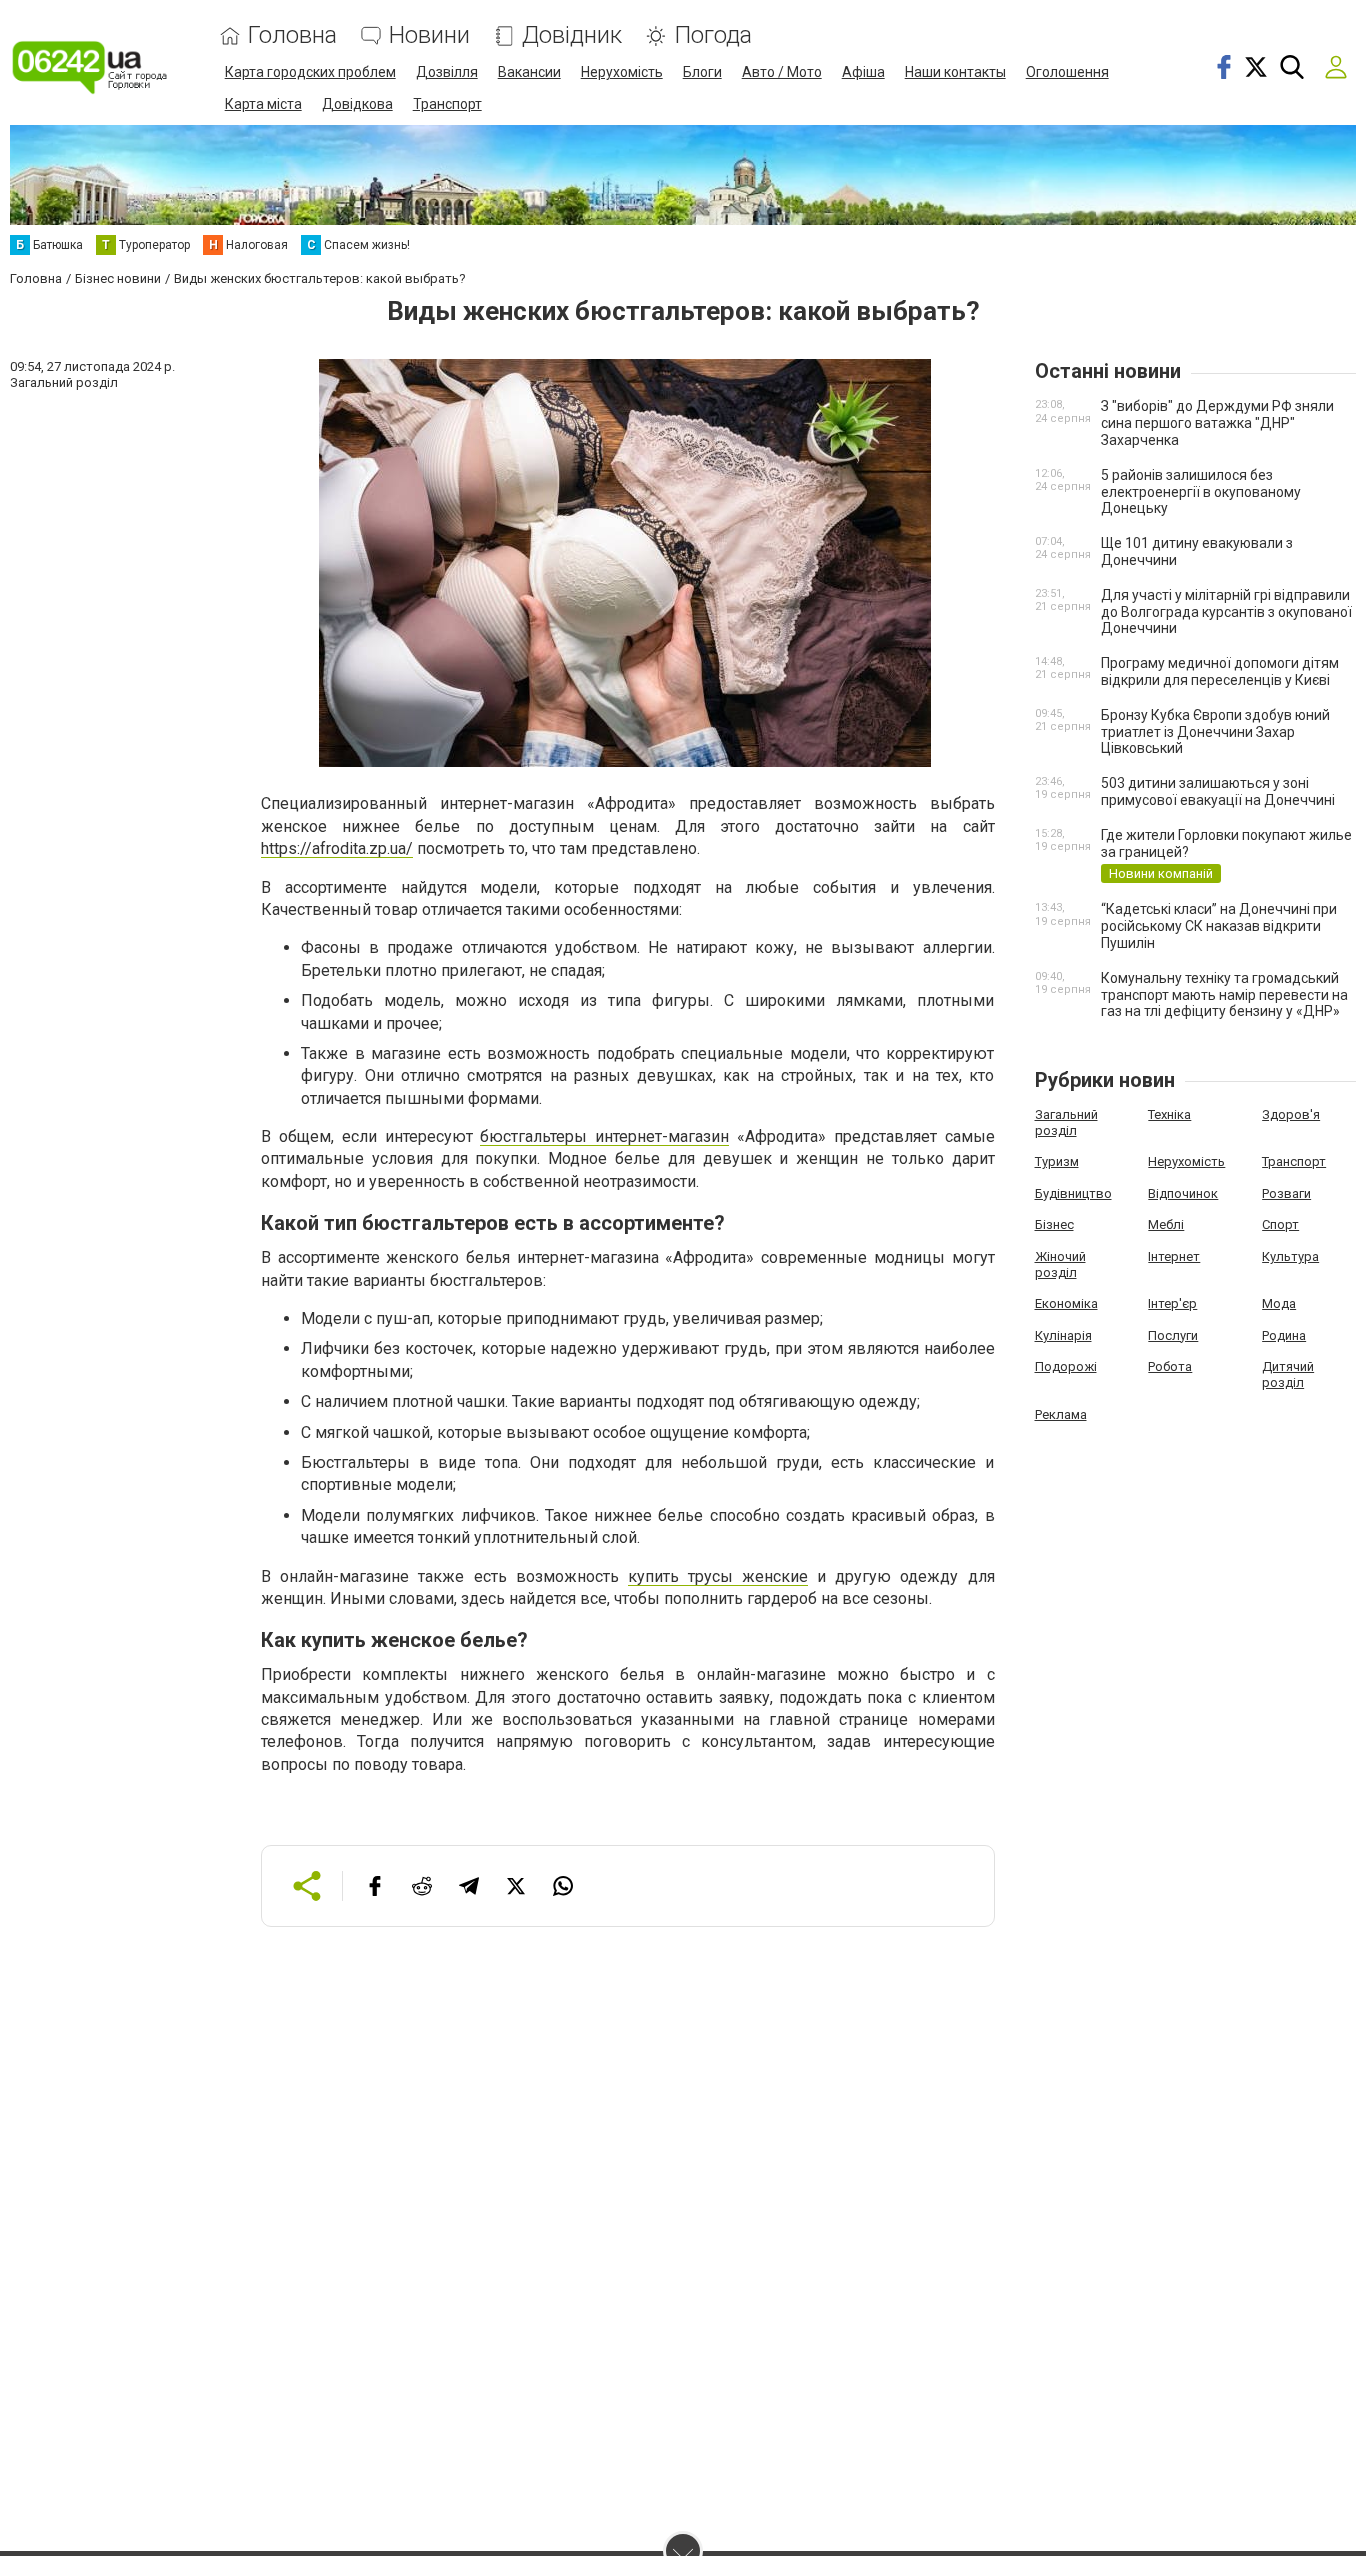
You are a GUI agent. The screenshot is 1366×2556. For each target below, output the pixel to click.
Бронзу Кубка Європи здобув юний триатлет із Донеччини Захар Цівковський (1215, 732)
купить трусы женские (718, 1576)
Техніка (1169, 1114)
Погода (713, 35)
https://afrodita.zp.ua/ (337, 848)
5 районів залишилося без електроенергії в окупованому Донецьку (1201, 492)
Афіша (863, 72)
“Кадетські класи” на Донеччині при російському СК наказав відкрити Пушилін (1219, 926)
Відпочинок (1183, 1193)
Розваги (1286, 1193)
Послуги (1173, 1335)
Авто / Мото (782, 72)
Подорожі (1066, 1366)
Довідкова (357, 104)
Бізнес (1054, 1224)
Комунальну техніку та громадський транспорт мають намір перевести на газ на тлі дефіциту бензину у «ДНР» (1224, 995)
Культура (1290, 1256)
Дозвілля (447, 72)
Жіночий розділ (1060, 1264)
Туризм (1057, 1161)
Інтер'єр (1172, 1303)
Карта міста (263, 104)
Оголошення (1067, 72)
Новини (429, 35)
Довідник (572, 35)
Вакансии (529, 72)
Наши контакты (955, 72)
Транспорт (447, 104)
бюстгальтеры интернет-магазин (604, 1136)
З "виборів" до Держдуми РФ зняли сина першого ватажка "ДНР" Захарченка (1217, 423)
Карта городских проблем (310, 72)
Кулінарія (1063, 1335)
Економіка (1066, 1303)
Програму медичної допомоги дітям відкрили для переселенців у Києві (1220, 671)
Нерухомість (622, 72)
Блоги (702, 72)
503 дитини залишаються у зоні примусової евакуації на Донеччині (1218, 791)
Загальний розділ (1066, 1122)
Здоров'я (1291, 1114)
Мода (1279, 1303)
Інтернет (1174, 1256)
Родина (1284, 1335)
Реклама (1061, 1414)
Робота (1170, 1366)
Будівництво (1073, 1193)
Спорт (1280, 1224)
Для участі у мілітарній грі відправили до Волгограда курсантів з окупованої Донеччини (1226, 612)
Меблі (1166, 1224)
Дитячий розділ (1288, 1374)
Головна (292, 35)
